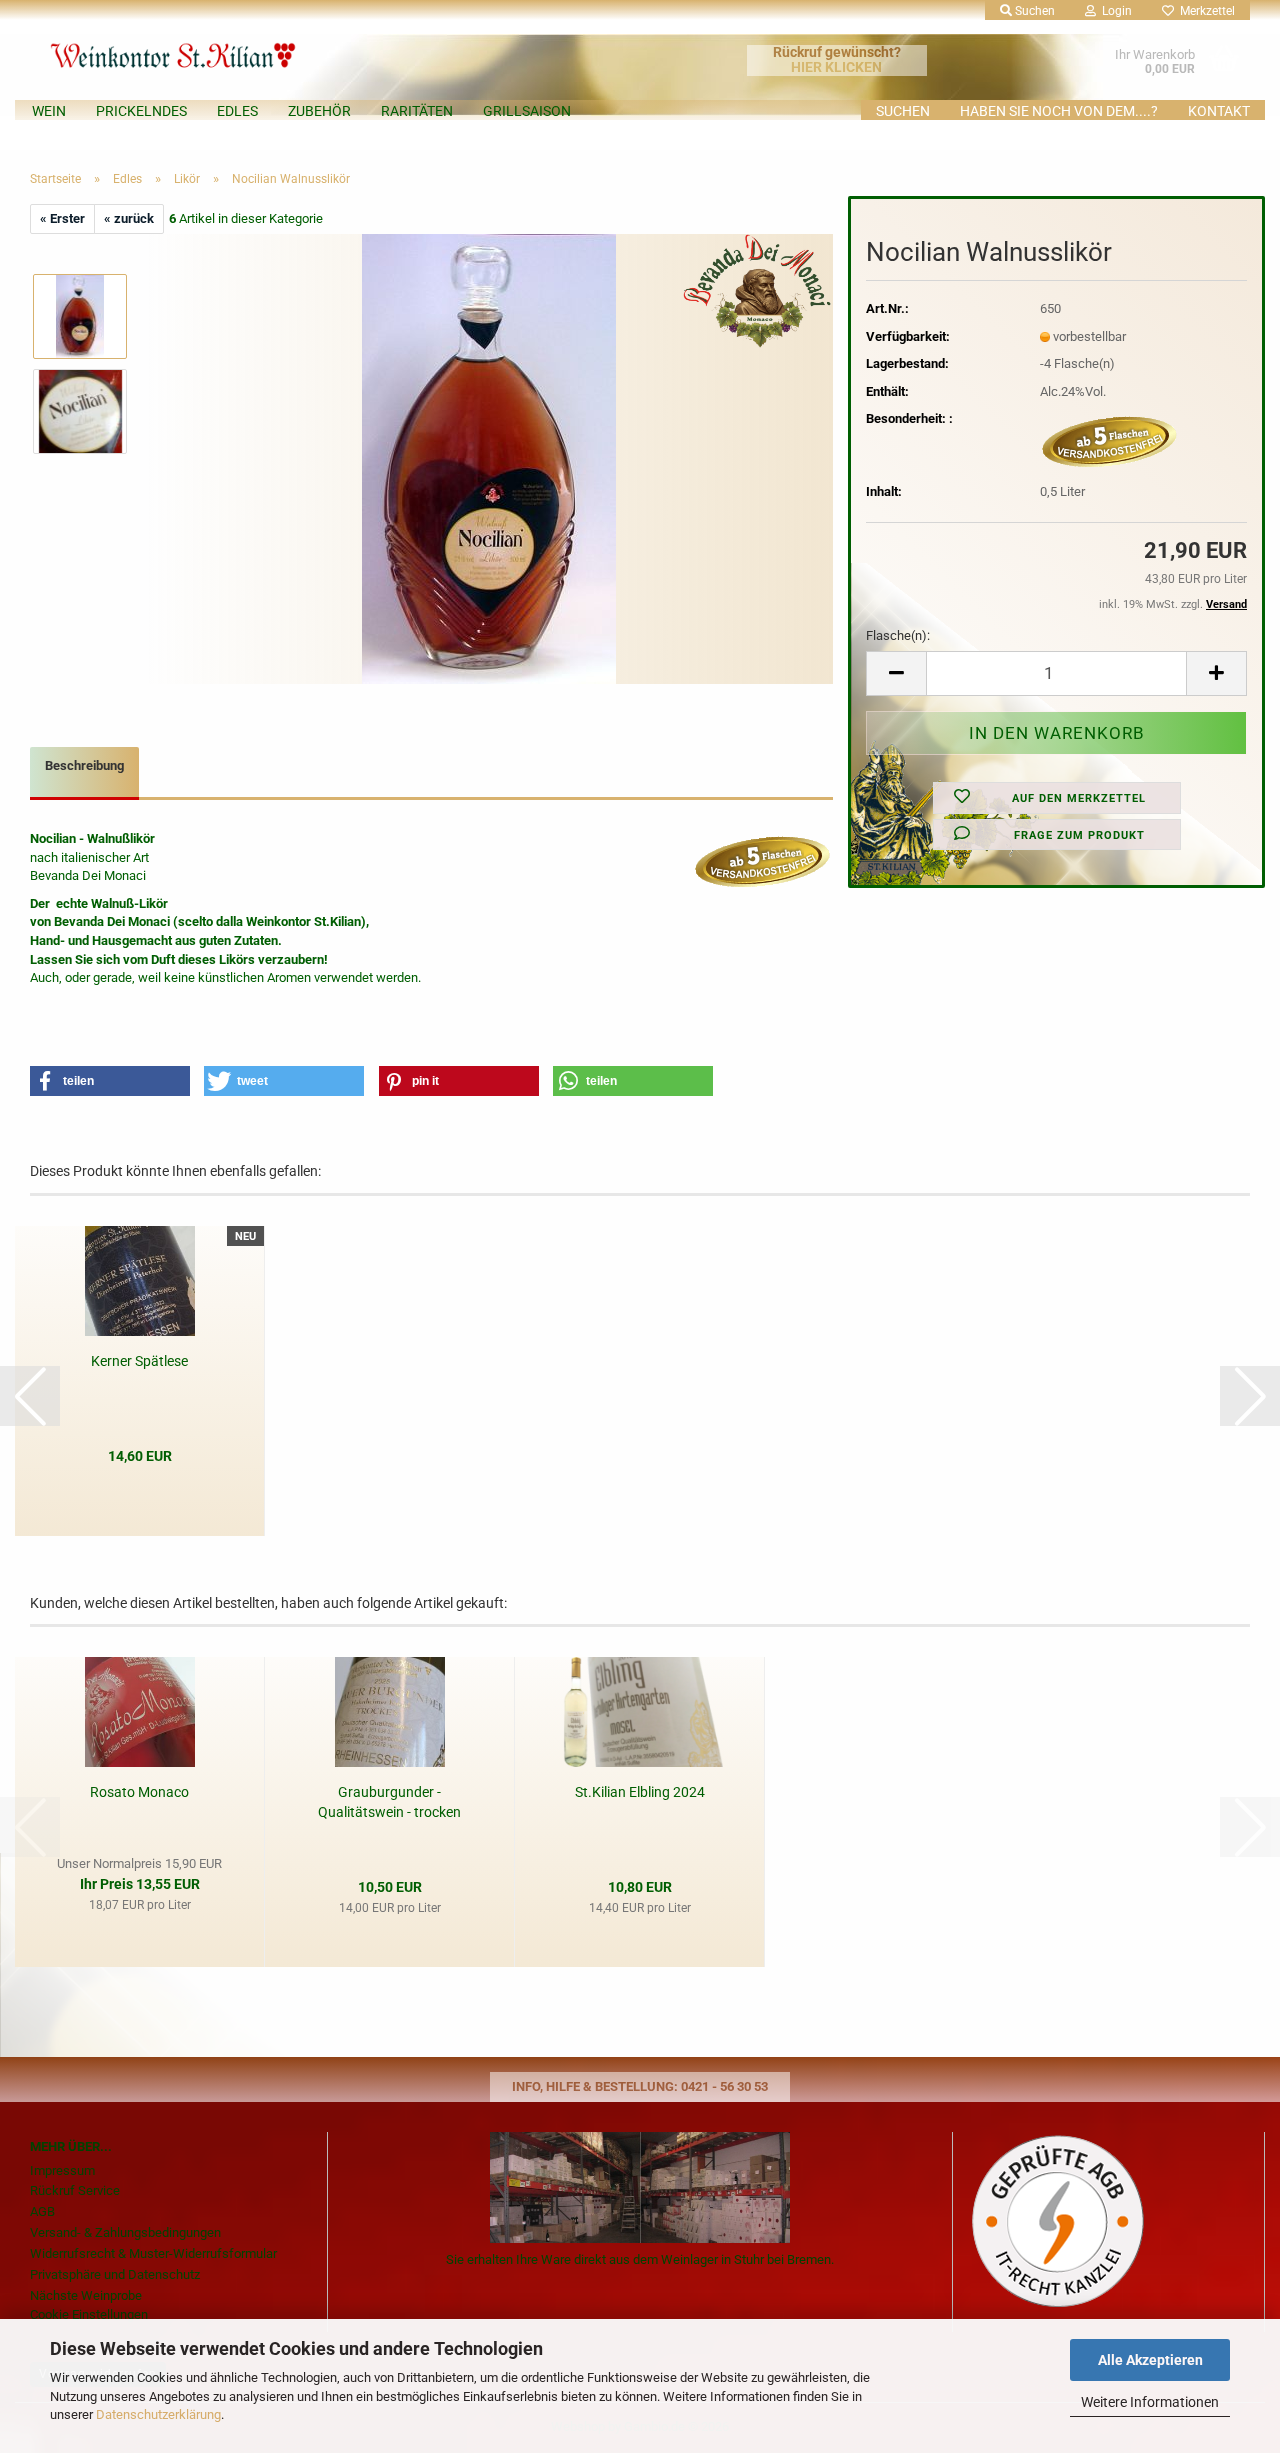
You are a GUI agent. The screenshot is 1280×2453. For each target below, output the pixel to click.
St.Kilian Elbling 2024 (640, 1792)
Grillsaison (527, 111)
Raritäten (417, 111)
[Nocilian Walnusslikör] (489, 458)
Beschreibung (84, 765)
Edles (237, 111)
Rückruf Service (75, 2190)
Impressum (62, 2170)
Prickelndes (141, 111)
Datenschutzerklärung (158, 2414)
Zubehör (319, 111)
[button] (896, 673)
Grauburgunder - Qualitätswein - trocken (389, 1802)
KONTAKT (1219, 111)
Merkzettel (1204, 11)
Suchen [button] (1033, 11)
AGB (42, 2211)
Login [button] (1114, 11)
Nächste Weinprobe (86, 2295)
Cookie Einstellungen (89, 2314)
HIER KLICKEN (836, 67)
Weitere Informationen (1150, 2402)
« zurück (129, 218)
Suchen (903, 111)
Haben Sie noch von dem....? (1059, 111)
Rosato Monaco (139, 1792)
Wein (49, 111)
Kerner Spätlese (139, 1361)
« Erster (62, 218)
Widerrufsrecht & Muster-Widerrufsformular (153, 2253)
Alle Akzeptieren (1150, 2360)
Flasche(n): (898, 635)
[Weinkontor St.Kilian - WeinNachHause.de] (223, 50)
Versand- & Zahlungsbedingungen (125, 2232)
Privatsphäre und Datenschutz (115, 2274)
